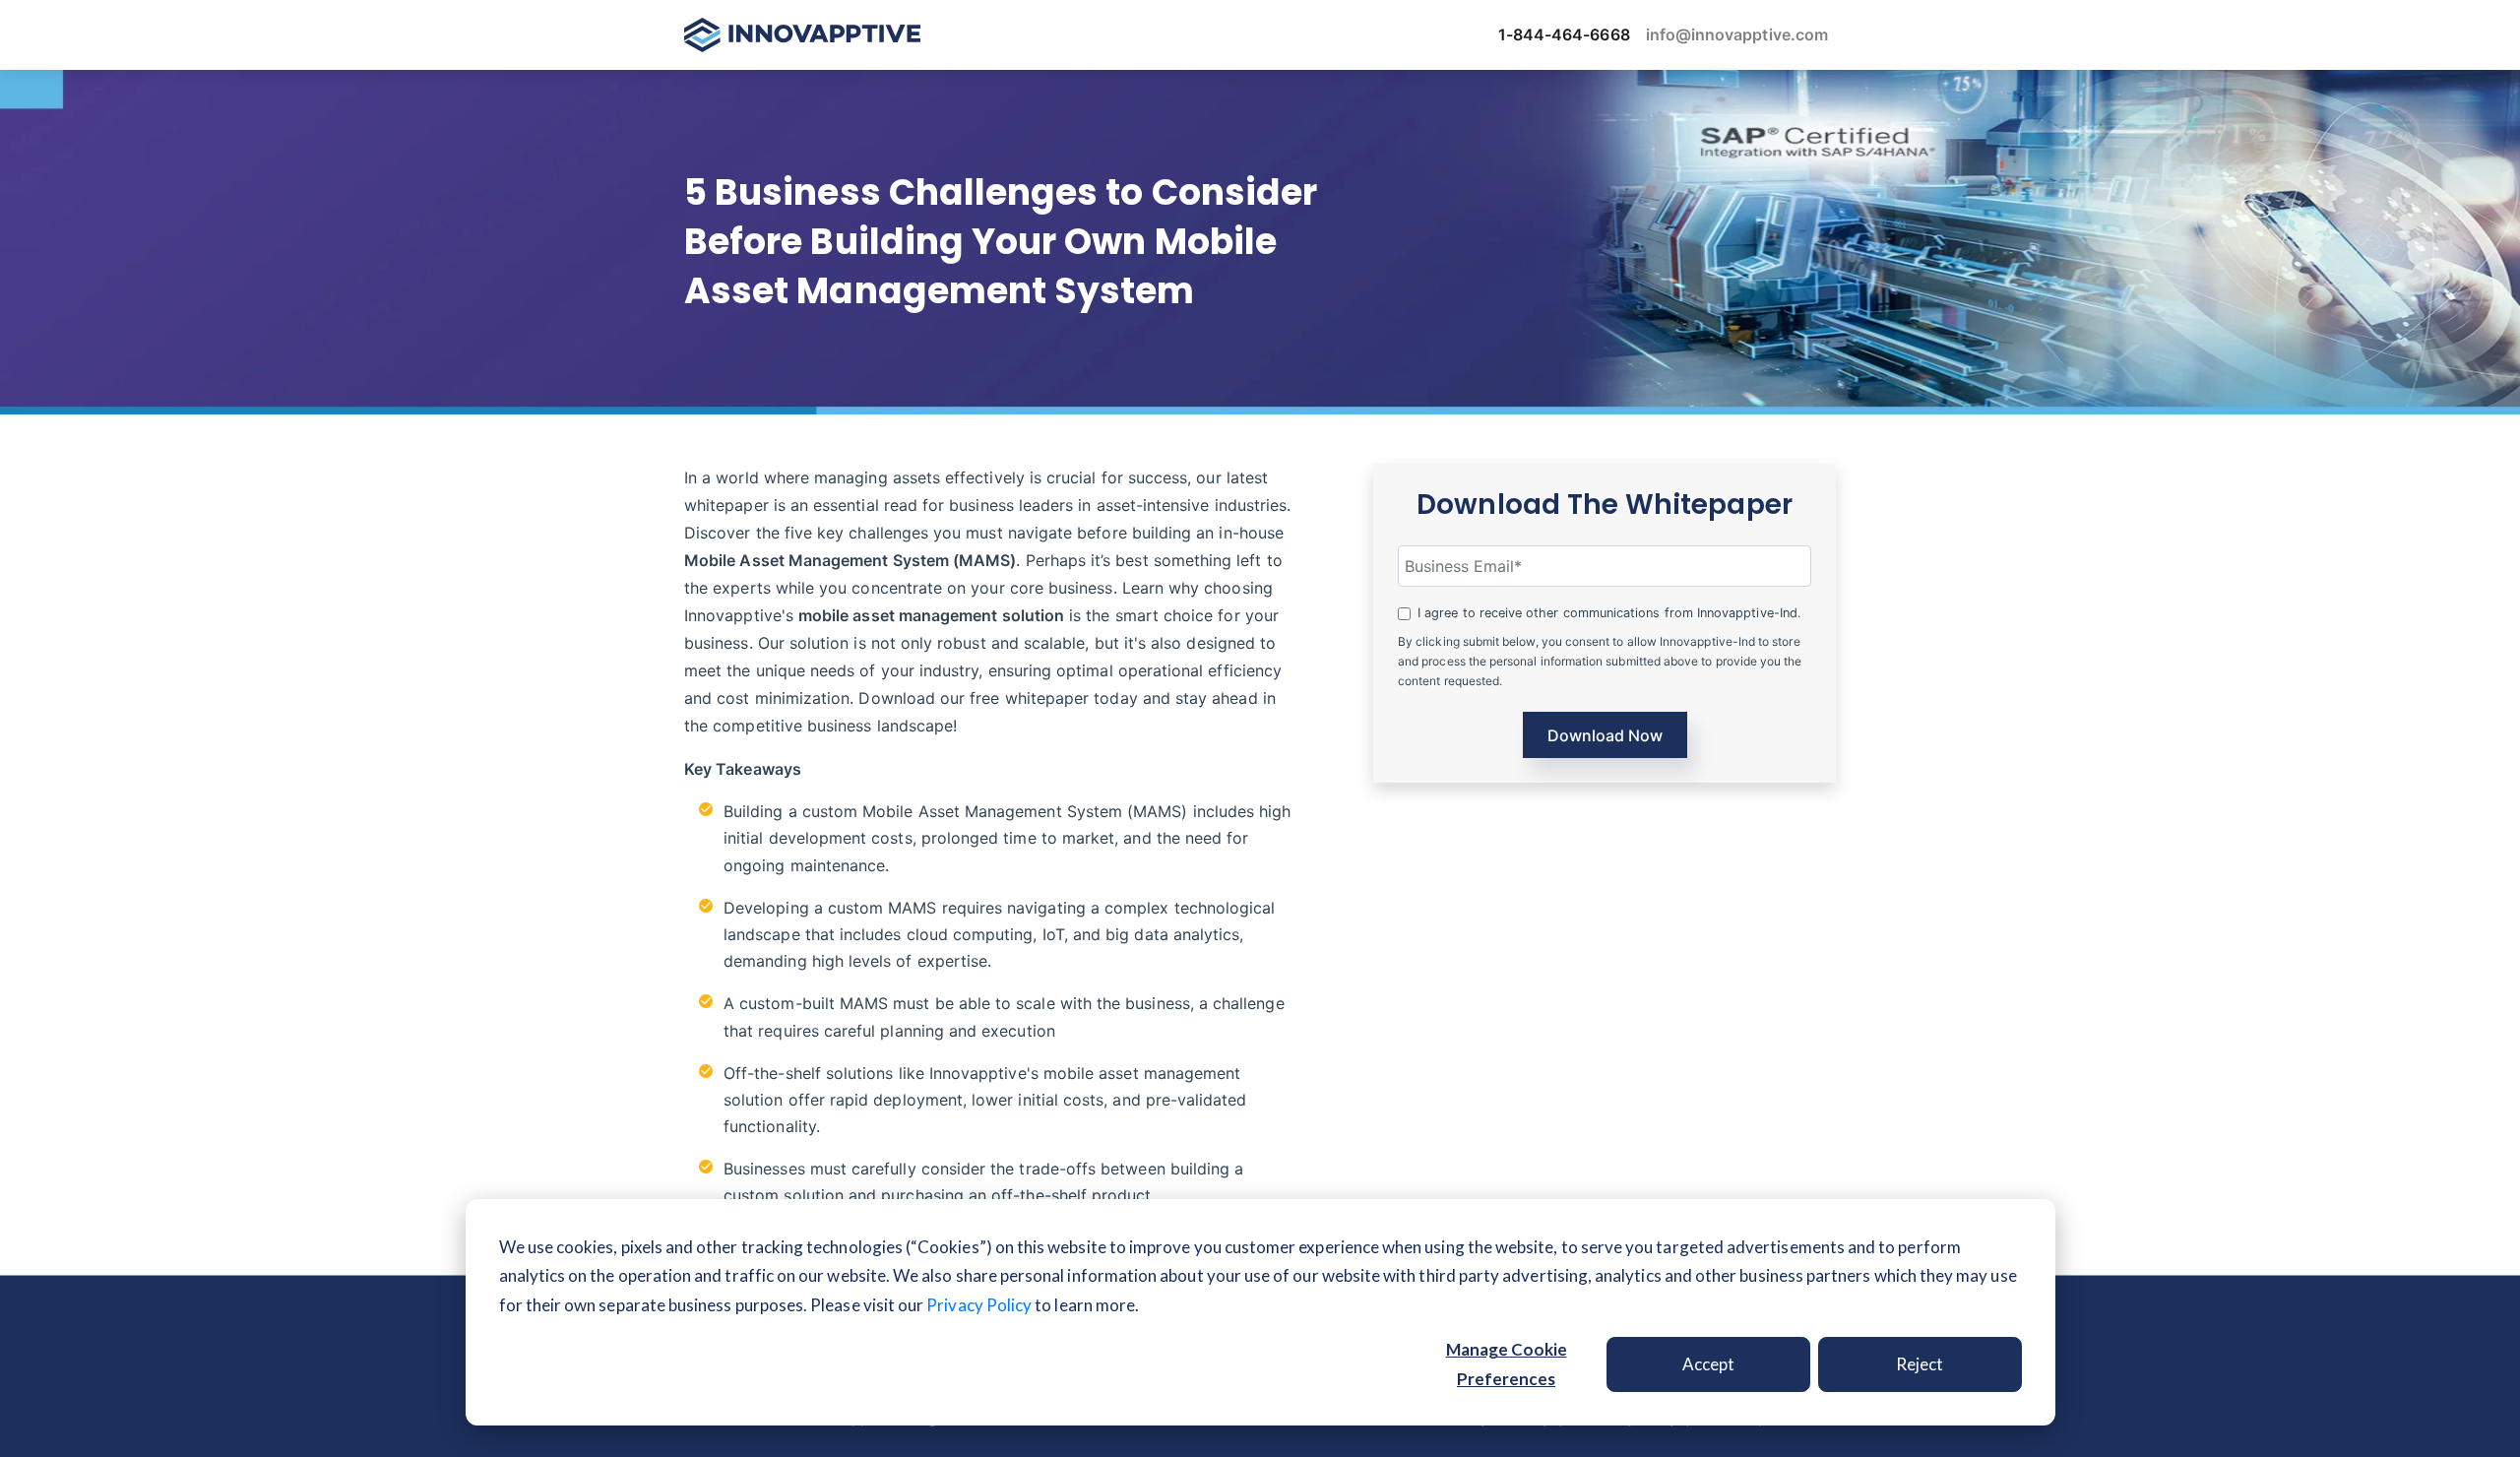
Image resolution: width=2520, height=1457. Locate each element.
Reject (1920, 1364)
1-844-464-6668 (1564, 34)
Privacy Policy (979, 1305)
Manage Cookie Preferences (1507, 1364)
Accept (1708, 1364)
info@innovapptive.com (1737, 34)
